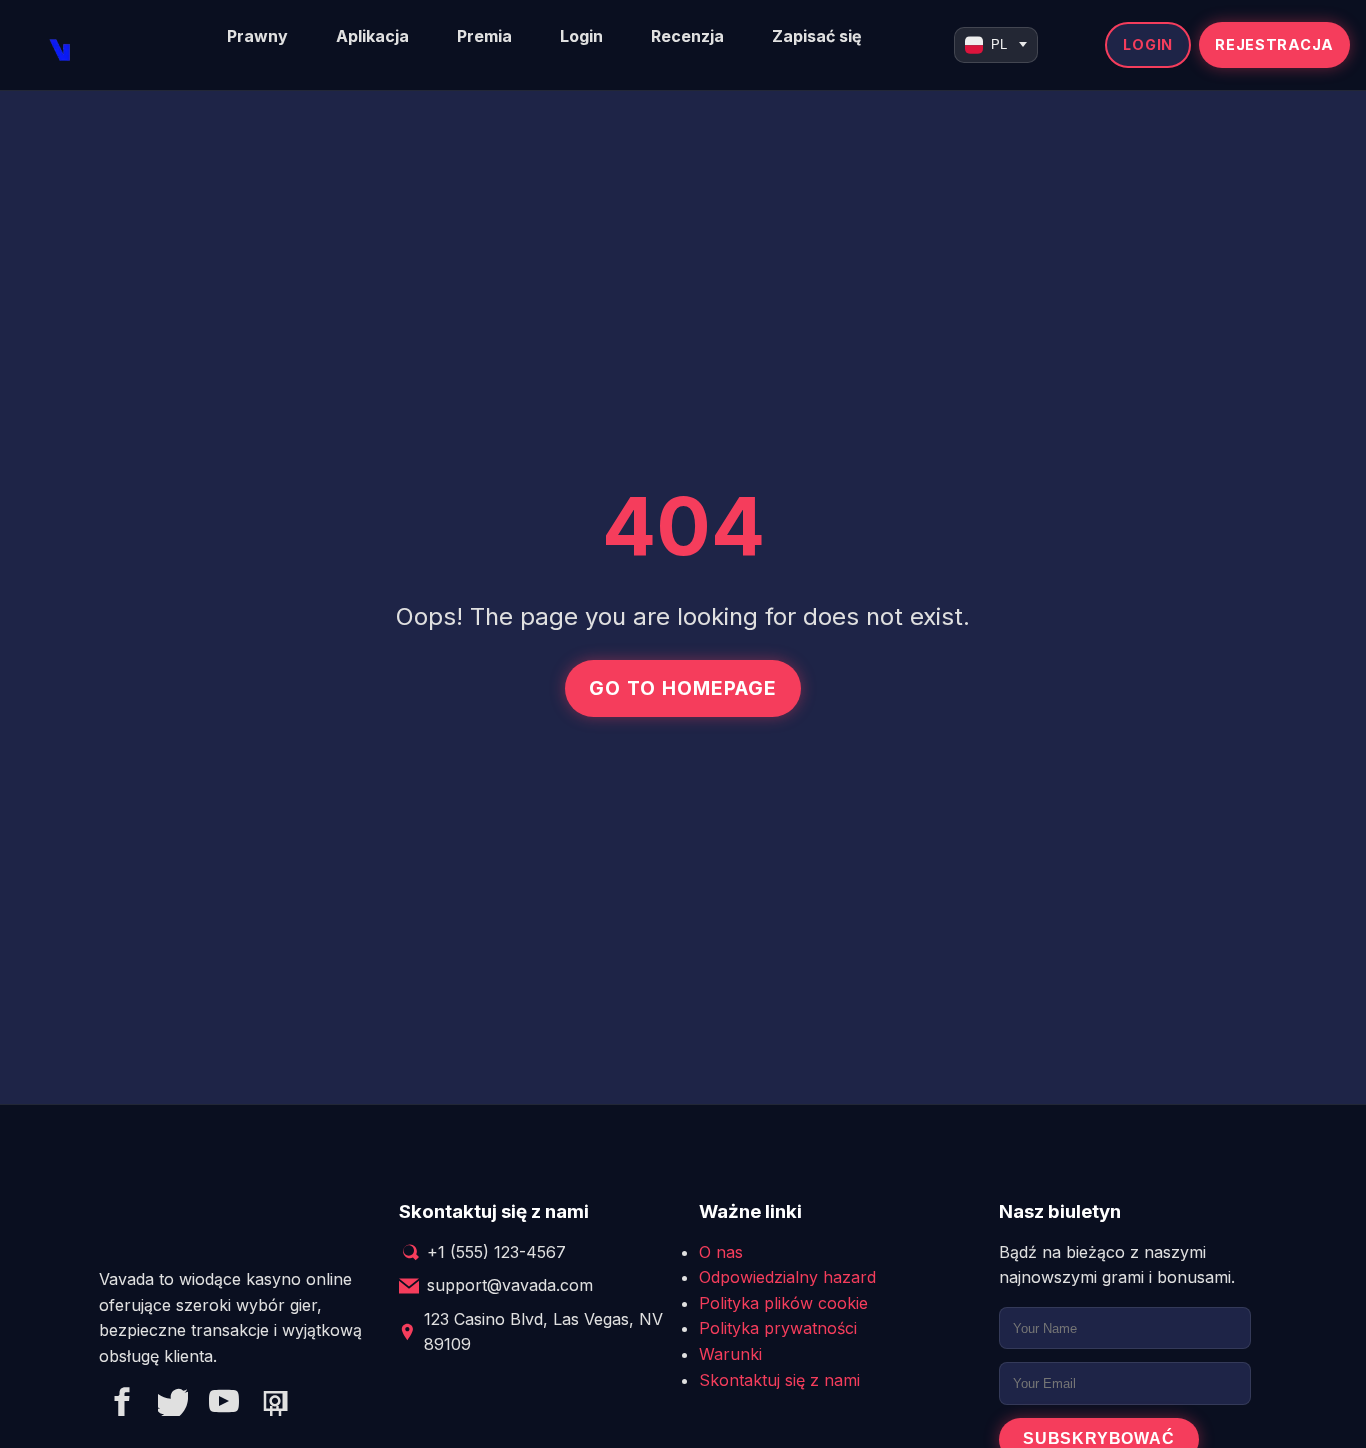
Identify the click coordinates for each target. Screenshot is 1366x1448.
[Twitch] (275, 1405)
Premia (484, 36)
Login (581, 36)
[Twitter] (173, 1405)
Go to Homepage (682, 688)
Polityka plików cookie (783, 1303)
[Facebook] (122, 1405)
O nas (721, 1252)
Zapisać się (817, 36)
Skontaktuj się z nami (779, 1380)
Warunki (730, 1354)
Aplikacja (372, 36)
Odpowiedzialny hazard (787, 1277)
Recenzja (687, 36)
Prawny (257, 36)
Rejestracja (1274, 44)
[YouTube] (224, 1405)
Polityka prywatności (778, 1328)
